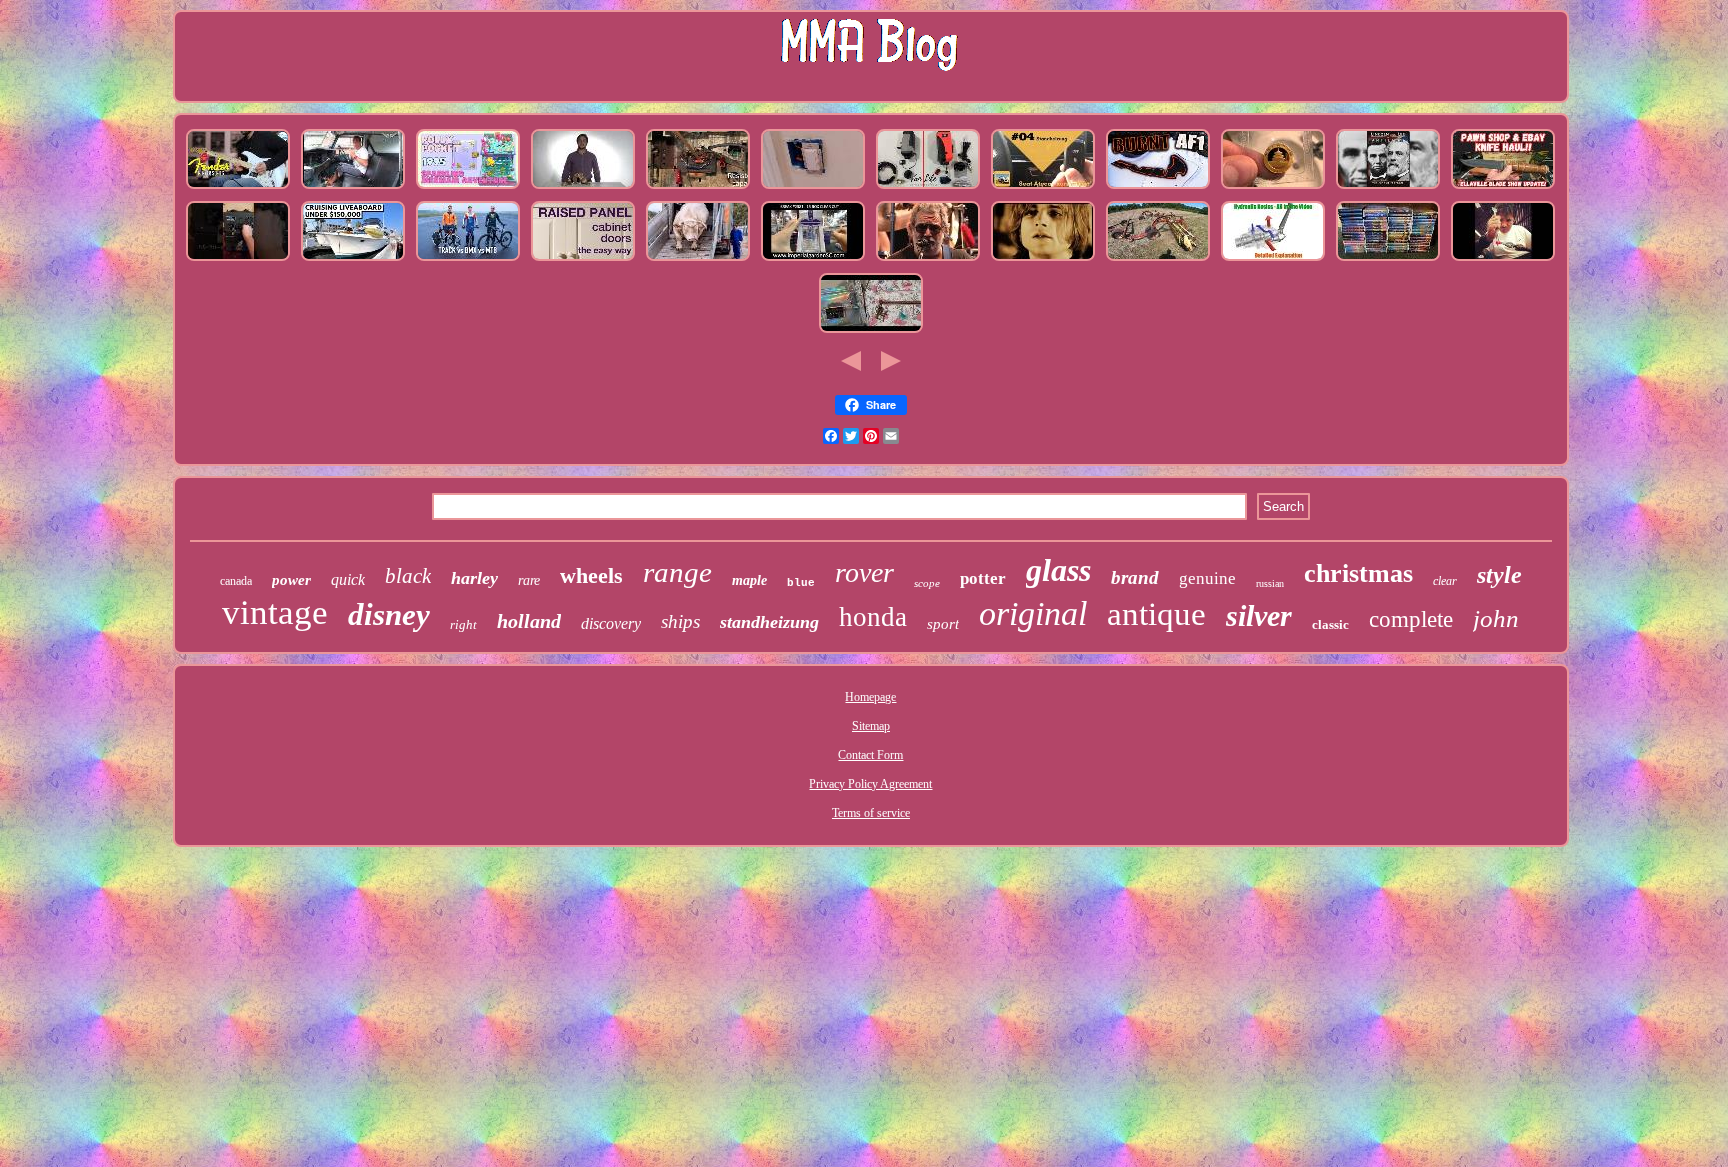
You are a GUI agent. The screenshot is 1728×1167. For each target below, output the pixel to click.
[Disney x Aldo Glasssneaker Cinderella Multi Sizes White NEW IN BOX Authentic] (871, 333)
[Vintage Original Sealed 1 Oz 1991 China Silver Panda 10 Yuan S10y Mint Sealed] (1273, 189)
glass (1058, 570)
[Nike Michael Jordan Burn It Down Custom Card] (1158, 189)
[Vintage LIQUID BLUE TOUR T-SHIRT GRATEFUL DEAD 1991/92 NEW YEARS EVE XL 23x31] (928, 261)
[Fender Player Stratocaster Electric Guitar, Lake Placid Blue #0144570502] (238, 189)
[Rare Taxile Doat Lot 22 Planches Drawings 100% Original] (353, 261)
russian (1270, 583)
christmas (1358, 573)
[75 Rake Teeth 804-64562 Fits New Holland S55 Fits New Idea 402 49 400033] (1158, 261)
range (677, 572)
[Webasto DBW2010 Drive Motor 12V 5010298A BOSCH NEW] (928, 189)
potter (983, 578)
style (1499, 575)
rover (864, 572)
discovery (611, 623)
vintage (275, 612)
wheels (591, 575)
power (291, 580)
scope (927, 583)
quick (348, 579)
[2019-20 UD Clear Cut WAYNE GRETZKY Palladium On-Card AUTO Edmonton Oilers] (813, 261)
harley (474, 578)
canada (236, 581)
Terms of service (871, 813)
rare (529, 580)
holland (529, 621)
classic (1330, 624)
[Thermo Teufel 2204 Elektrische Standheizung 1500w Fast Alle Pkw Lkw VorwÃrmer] (1043, 189)
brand (1135, 577)
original (1033, 613)
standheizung (769, 622)
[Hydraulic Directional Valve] (1273, 261)
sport (943, 624)
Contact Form (870, 755)
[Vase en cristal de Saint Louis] (1503, 261)
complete (1411, 619)
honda (873, 617)
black (408, 576)
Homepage (870, 697)
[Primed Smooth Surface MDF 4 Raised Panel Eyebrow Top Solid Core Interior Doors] (583, 261)
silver (1259, 615)
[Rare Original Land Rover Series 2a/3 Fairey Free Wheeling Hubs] (353, 189)
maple (749, 580)
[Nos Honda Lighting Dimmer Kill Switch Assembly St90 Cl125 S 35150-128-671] (813, 189)
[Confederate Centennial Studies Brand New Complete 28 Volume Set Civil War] (1388, 189)
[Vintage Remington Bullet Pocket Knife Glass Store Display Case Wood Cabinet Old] (1503, 189)
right (463, 624)
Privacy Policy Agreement (870, 784)
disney (389, 614)
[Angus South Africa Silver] (698, 261)
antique (1156, 614)
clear (1445, 581)
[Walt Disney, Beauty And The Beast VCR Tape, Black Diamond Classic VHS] (1388, 261)
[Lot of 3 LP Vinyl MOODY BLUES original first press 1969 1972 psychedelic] (1043, 261)
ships (680, 621)
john (1496, 618)
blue (801, 583)
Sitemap (871, 726)
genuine (1207, 578)
